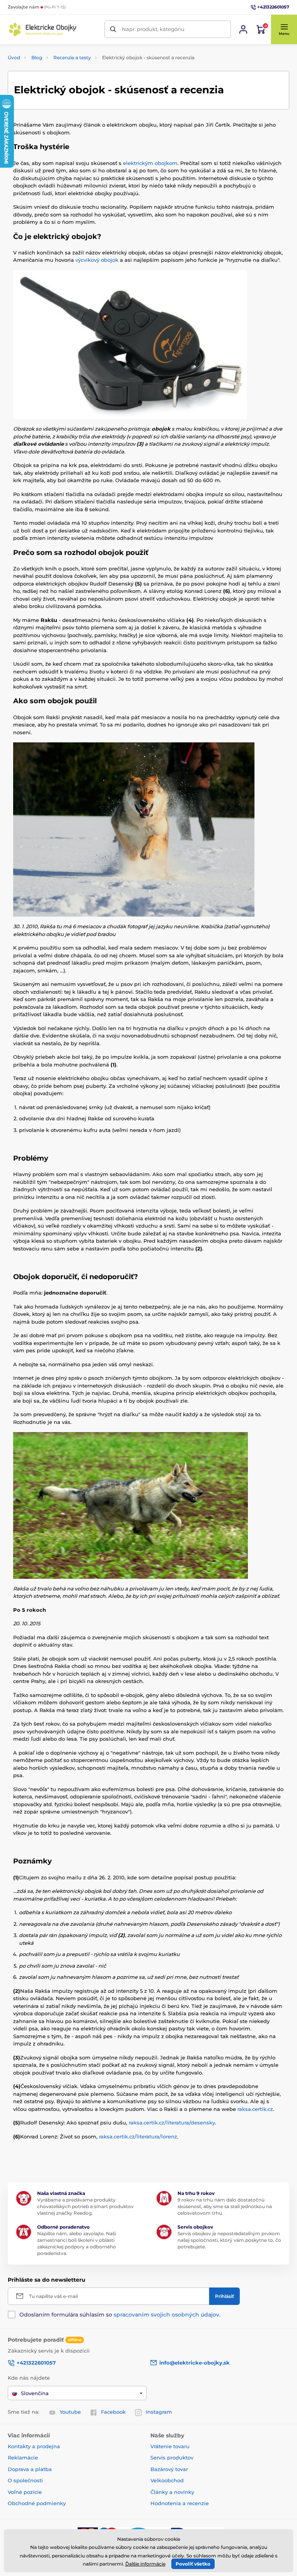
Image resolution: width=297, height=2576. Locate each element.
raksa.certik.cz (255, 2109)
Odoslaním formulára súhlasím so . (120, 2315)
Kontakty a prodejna (34, 2446)
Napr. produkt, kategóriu (153, 29)
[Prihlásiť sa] (243, 29)
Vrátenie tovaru (170, 2446)
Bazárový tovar (169, 2469)
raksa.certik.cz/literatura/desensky (172, 2123)
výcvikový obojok (97, 260)
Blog (37, 58)
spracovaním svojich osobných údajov (166, 2315)
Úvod (14, 58)
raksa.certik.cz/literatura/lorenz (138, 2136)
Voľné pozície (25, 2492)
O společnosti (25, 2480)
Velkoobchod (167, 2480)
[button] (284, 29)
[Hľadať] (113, 29)
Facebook (113, 2412)
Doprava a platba (30, 2469)
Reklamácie (23, 2458)
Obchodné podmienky (37, 2503)
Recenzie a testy (72, 58)
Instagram (159, 2412)
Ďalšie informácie (145, 2564)
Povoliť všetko (193, 2564)
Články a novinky (172, 2492)
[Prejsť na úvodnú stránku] (43, 29)
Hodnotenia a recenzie (180, 2503)
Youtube (70, 2412)
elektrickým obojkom (150, 163)
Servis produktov (172, 2458)
